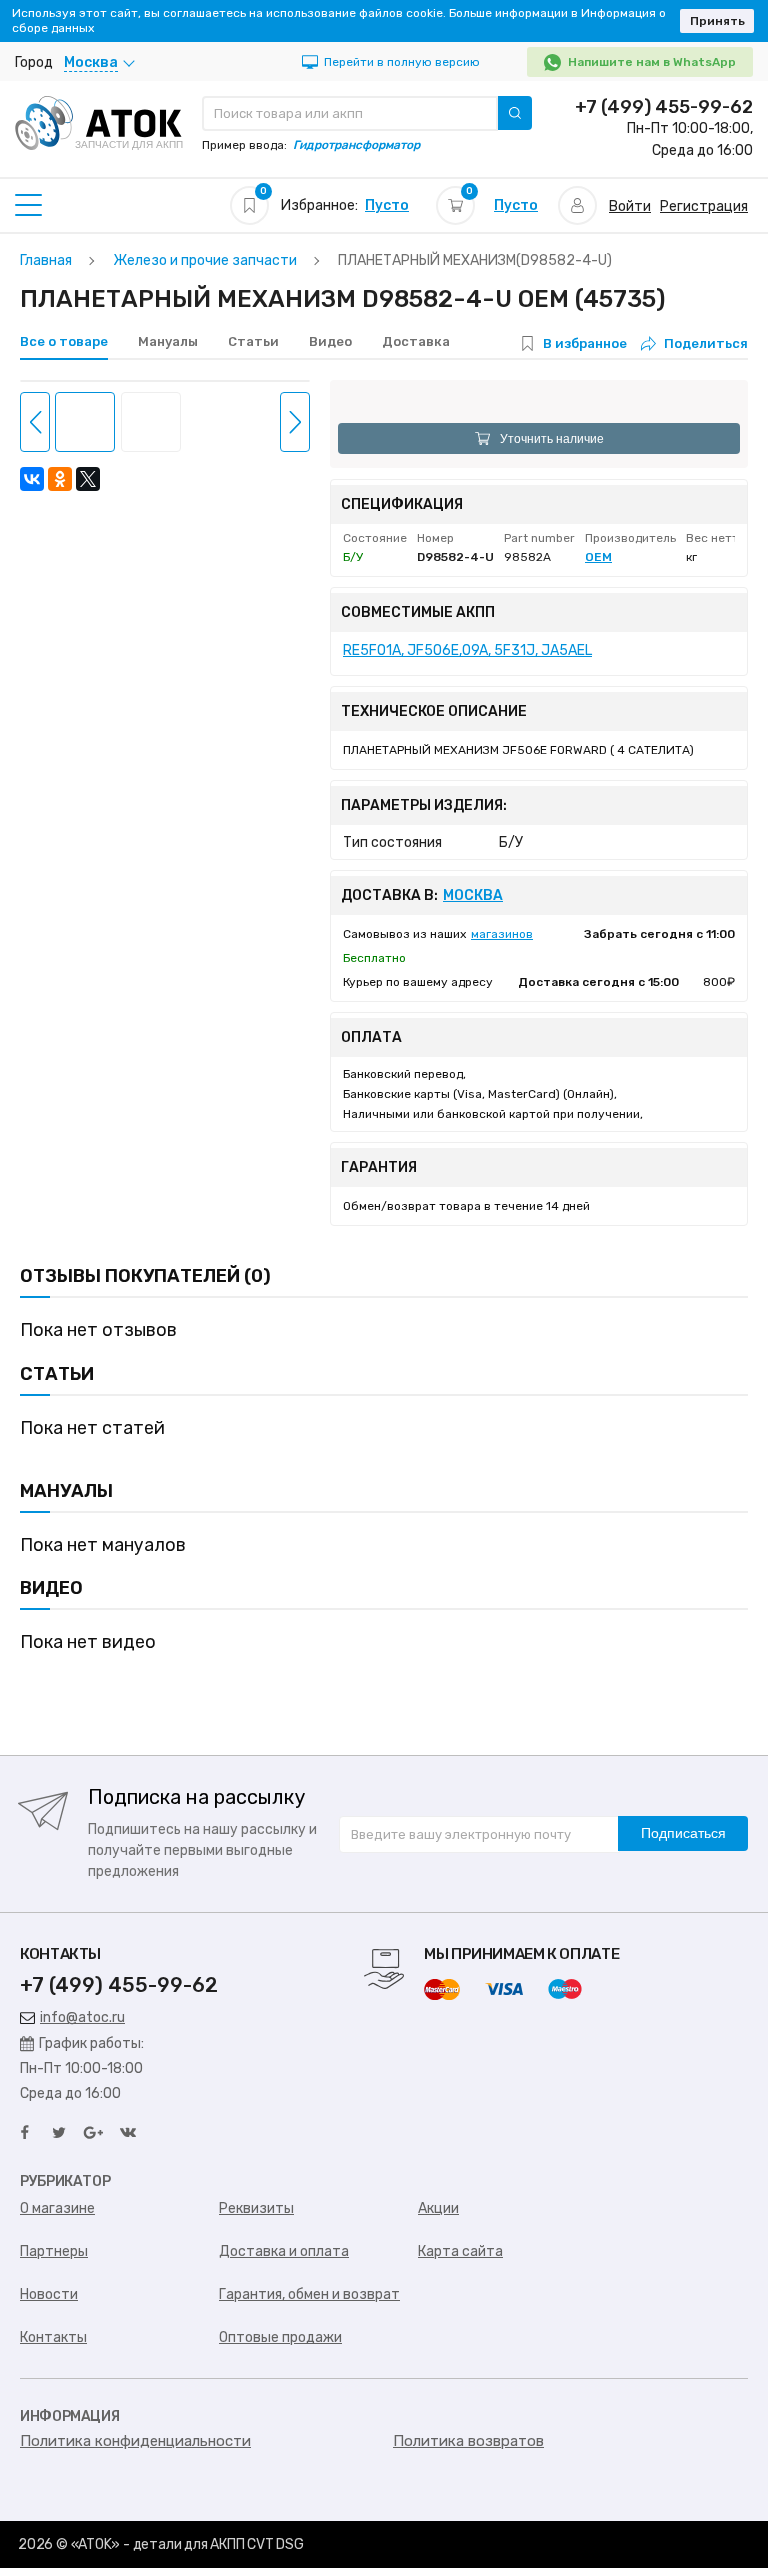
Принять (717, 21)
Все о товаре (64, 341)
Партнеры (54, 2251)
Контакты (53, 2337)
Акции (438, 2208)
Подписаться (683, 1833)
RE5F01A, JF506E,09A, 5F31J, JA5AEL (467, 650)
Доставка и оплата (284, 2251)
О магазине (57, 2208)
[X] (88, 479)
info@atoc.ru (82, 2017)
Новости (49, 2294)
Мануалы (168, 341)
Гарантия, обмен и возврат (309, 2294)
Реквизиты (256, 2208)
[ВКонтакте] (32, 479)
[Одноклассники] (60, 479)
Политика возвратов (468, 2441)
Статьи (253, 341)
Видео (330, 341)
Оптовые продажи (280, 2337)
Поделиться (706, 343)
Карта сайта (460, 2251)
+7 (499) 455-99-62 (664, 107)
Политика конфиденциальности (135, 2441)
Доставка (416, 341)
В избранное (585, 343)
